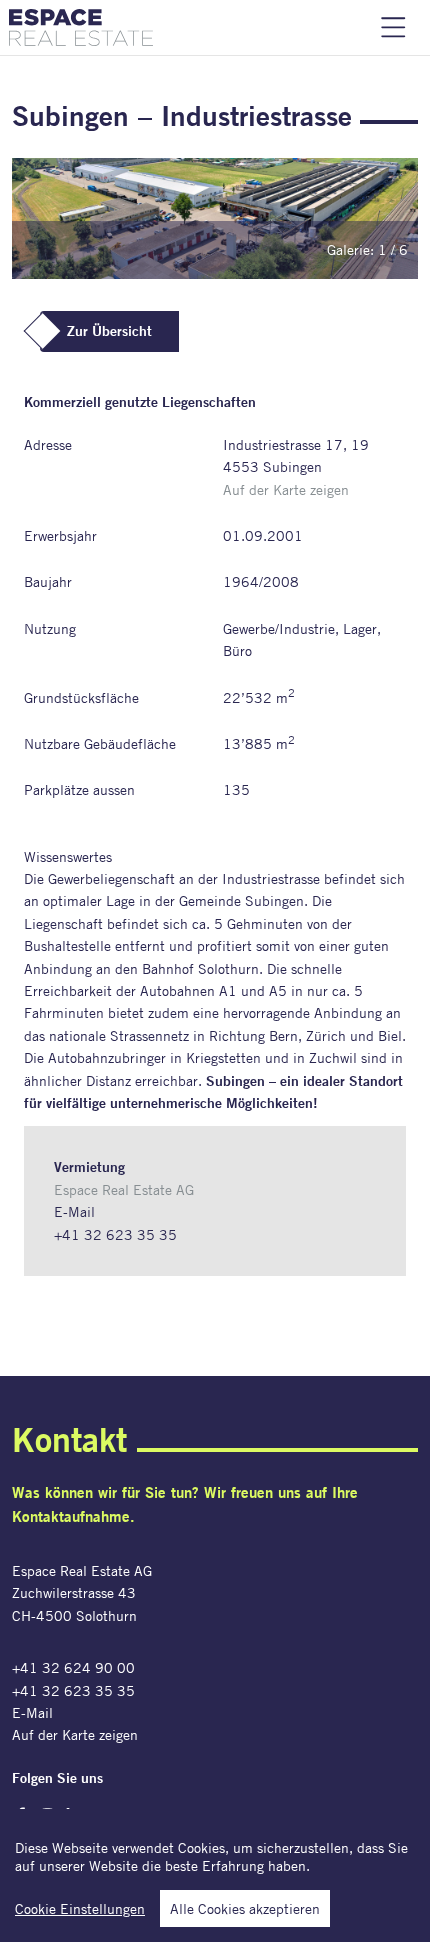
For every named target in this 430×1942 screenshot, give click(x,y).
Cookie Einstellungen (80, 1908)
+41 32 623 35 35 (115, 1234)
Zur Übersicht (109, 331)
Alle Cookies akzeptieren (245, 1908)
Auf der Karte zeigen (286, 489)
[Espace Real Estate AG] (81, 27)
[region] (215, 1875)
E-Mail (74, 1211)
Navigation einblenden (393, 27)
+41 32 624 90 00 (73, 1667)
